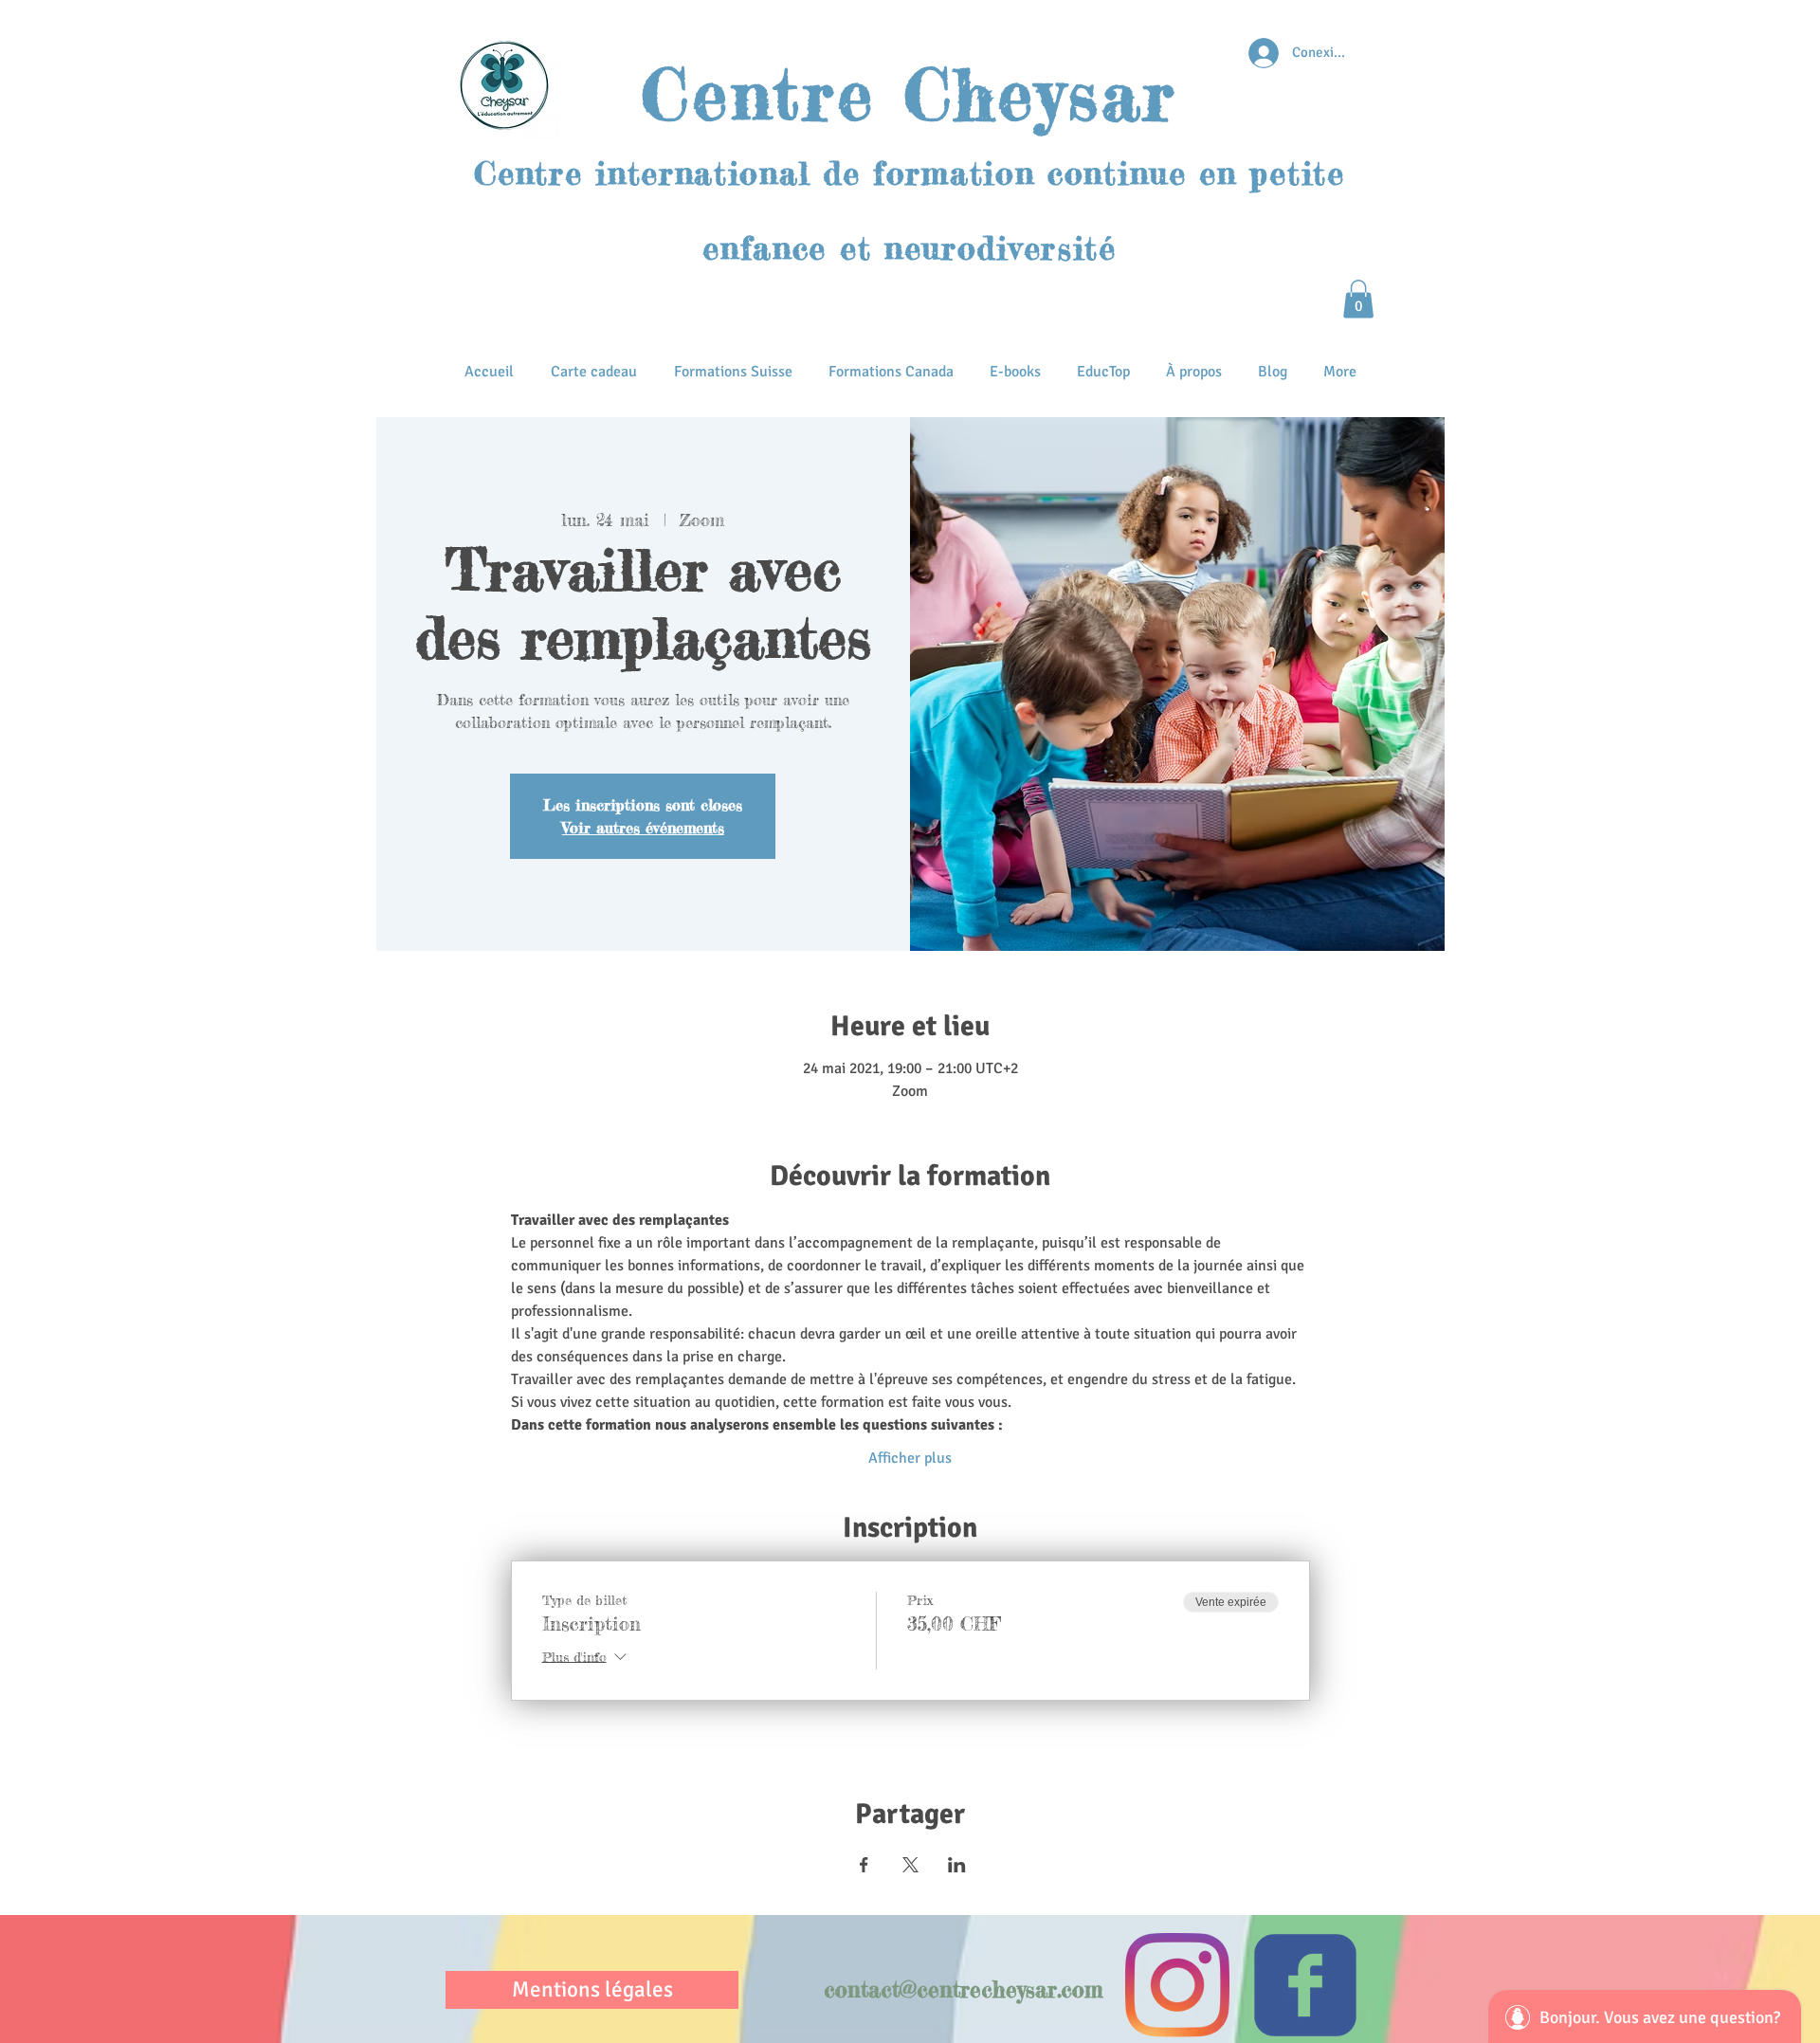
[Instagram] (1177, 1985)
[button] (1358, 299)
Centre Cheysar (909, 94)
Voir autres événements (643, 828)
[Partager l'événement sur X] (910, 1865)
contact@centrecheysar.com (964, 1990)
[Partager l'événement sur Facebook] (864, 1865)
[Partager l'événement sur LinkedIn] (957, 1865)
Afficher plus (910, 1458)
